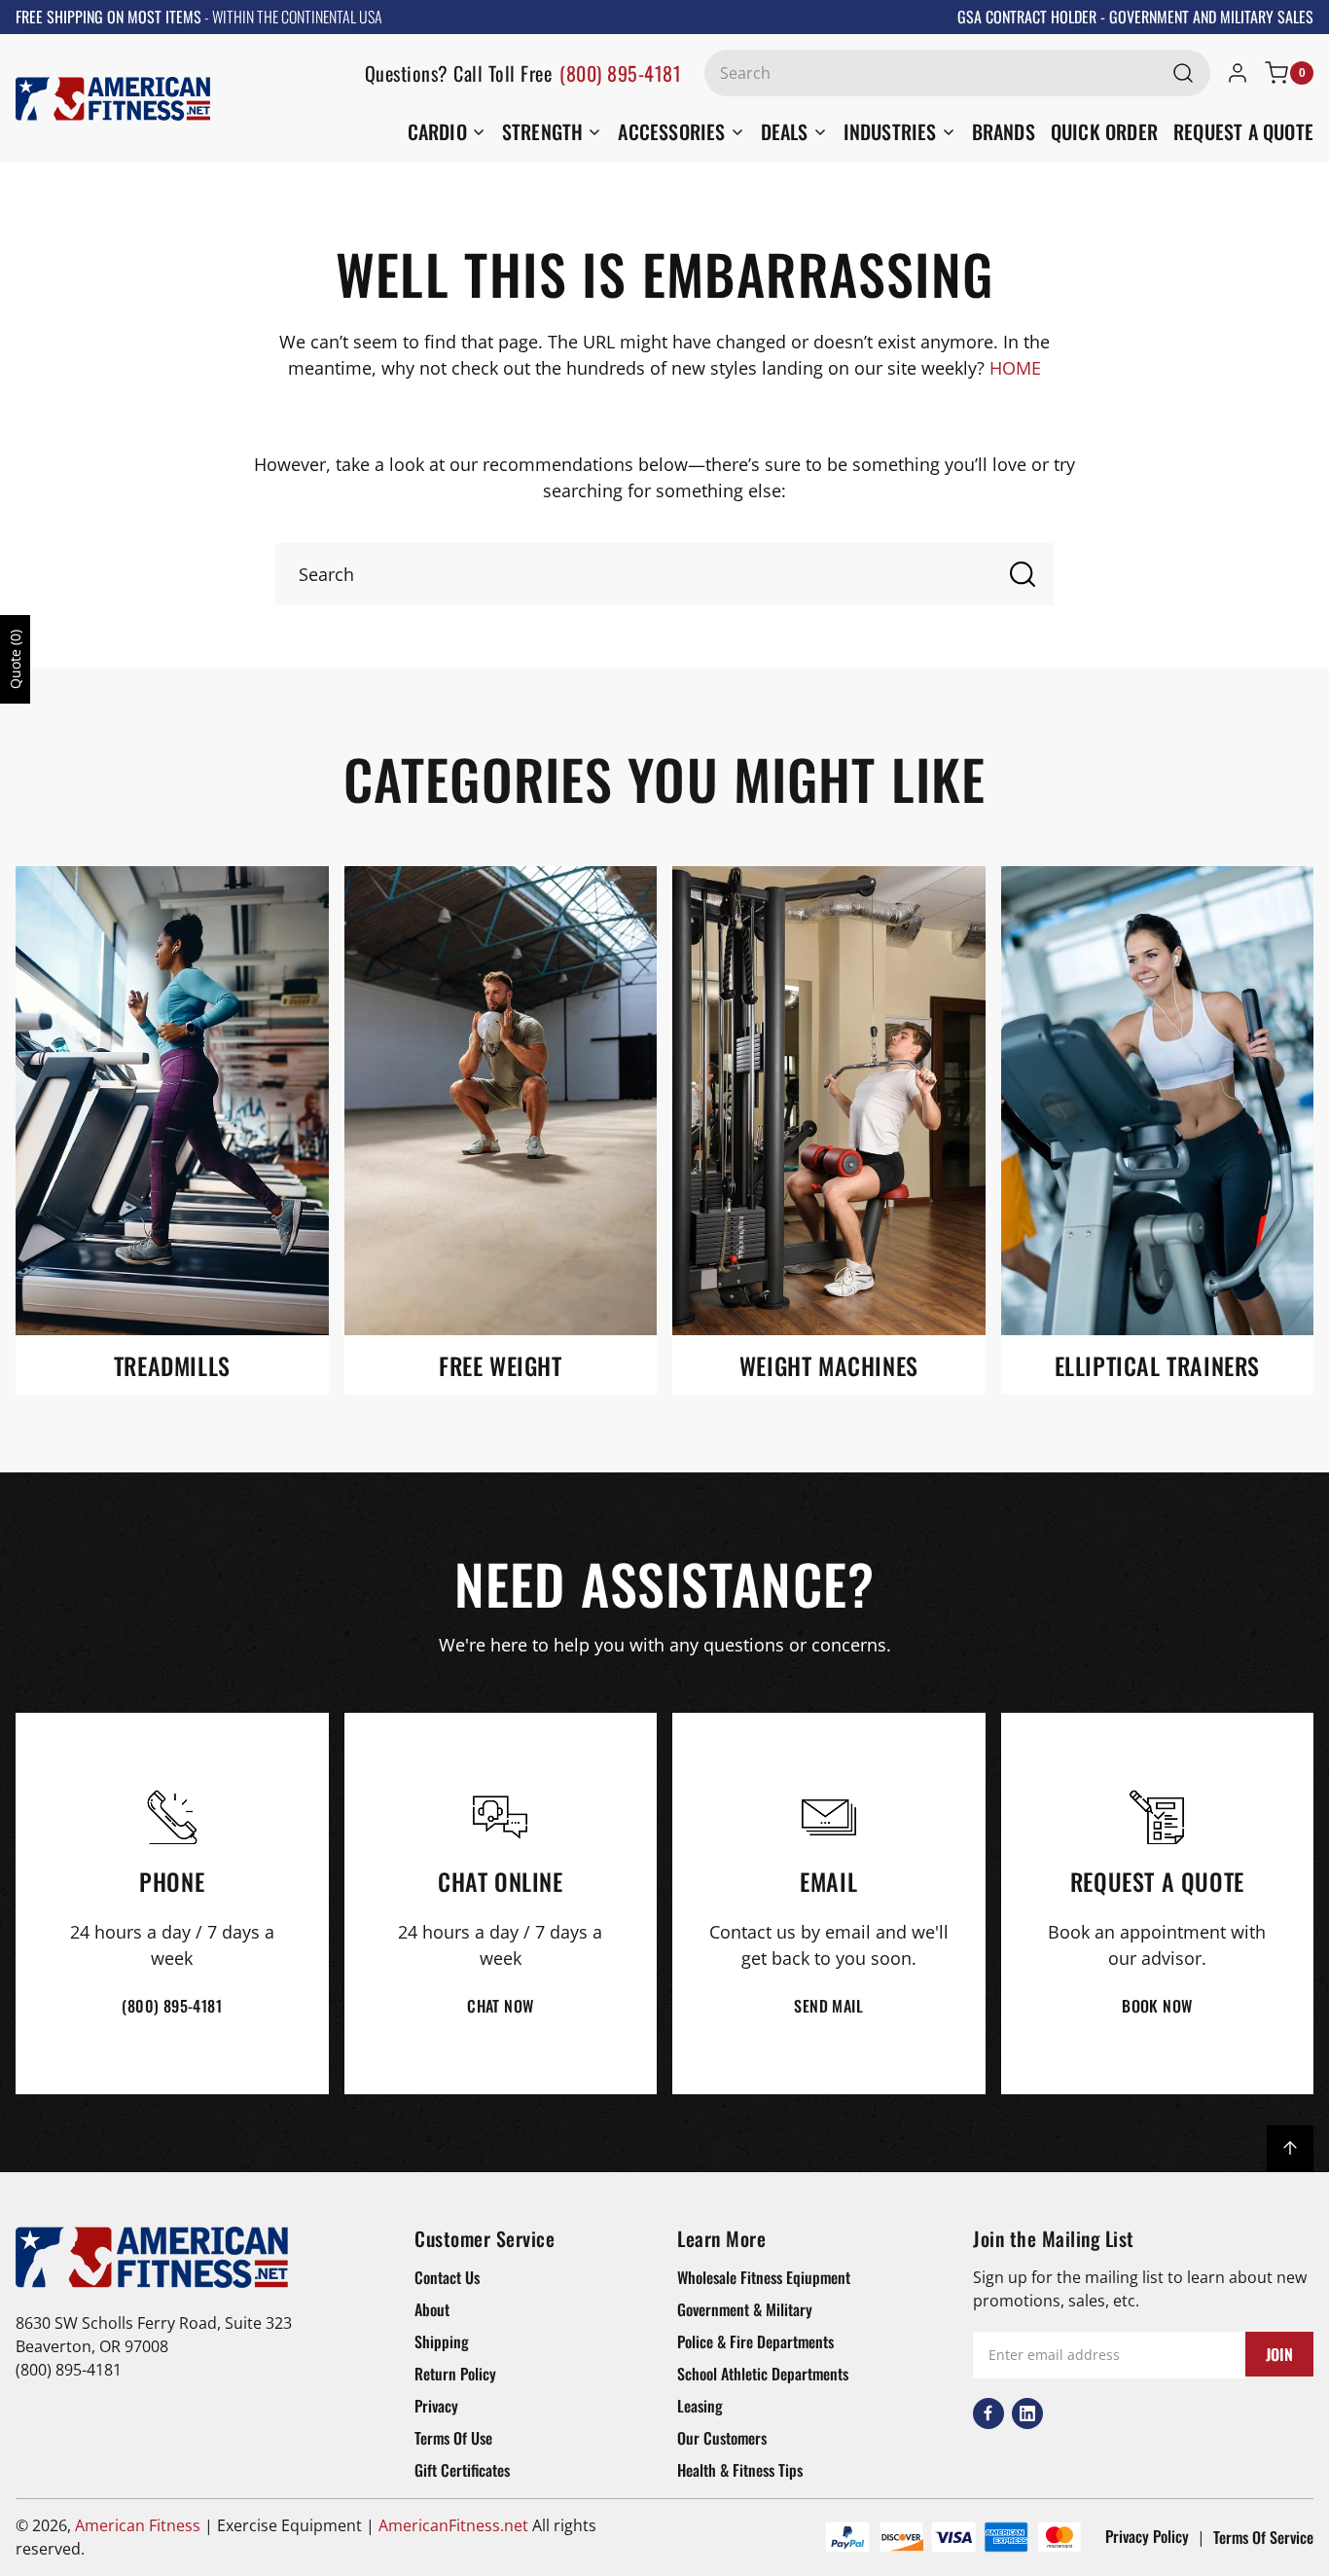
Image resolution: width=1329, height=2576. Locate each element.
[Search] (1183, 73)
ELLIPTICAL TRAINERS (1157, 1366)
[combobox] (957, 73)
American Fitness (138, 2525)
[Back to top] (1290, 2149)
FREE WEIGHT (501, 1366)
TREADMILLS (172, 1366)
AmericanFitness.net (453, 2525)
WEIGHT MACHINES (829, 1366)
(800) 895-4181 (620, 73)
